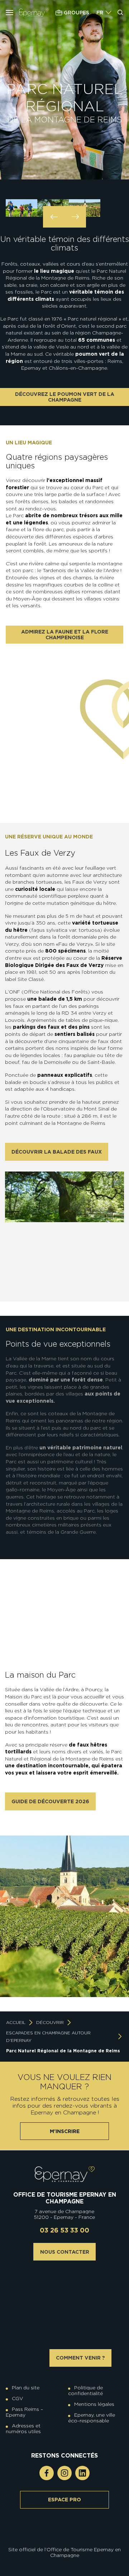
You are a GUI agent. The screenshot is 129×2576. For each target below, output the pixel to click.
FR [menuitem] (100, 13)
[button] (54, 217)
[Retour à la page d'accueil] (34, 12)
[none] (104, 13)
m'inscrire (65, 2131)
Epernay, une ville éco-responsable (92, 2418)
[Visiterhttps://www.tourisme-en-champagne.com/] (66, 2531)
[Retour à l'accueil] (65, 2174)
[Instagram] (64, 2473)
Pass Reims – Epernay (24, 2412)
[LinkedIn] (82, 2473)
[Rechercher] (120, 13)
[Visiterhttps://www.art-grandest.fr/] (63, 2531)
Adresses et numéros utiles (23, 2428)
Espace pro (64, 2500)
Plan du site (26, 2388)
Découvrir (50, 2022)
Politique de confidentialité (85, 2390)
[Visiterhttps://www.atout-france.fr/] (59, 2531)
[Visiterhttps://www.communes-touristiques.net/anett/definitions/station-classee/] (66, 2526)
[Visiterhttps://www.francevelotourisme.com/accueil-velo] (70, 2526)
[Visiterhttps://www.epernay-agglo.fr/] (70, 2531)
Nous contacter (65, 2252)
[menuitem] (100, 13)
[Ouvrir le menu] (9, 13)
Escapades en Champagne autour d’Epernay (48, 2037)
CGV (18, 2398)
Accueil (16, 2022)
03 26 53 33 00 (64, 2230)
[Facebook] (47, 2473)
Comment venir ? (80, 2358)
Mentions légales (94, 2404)
